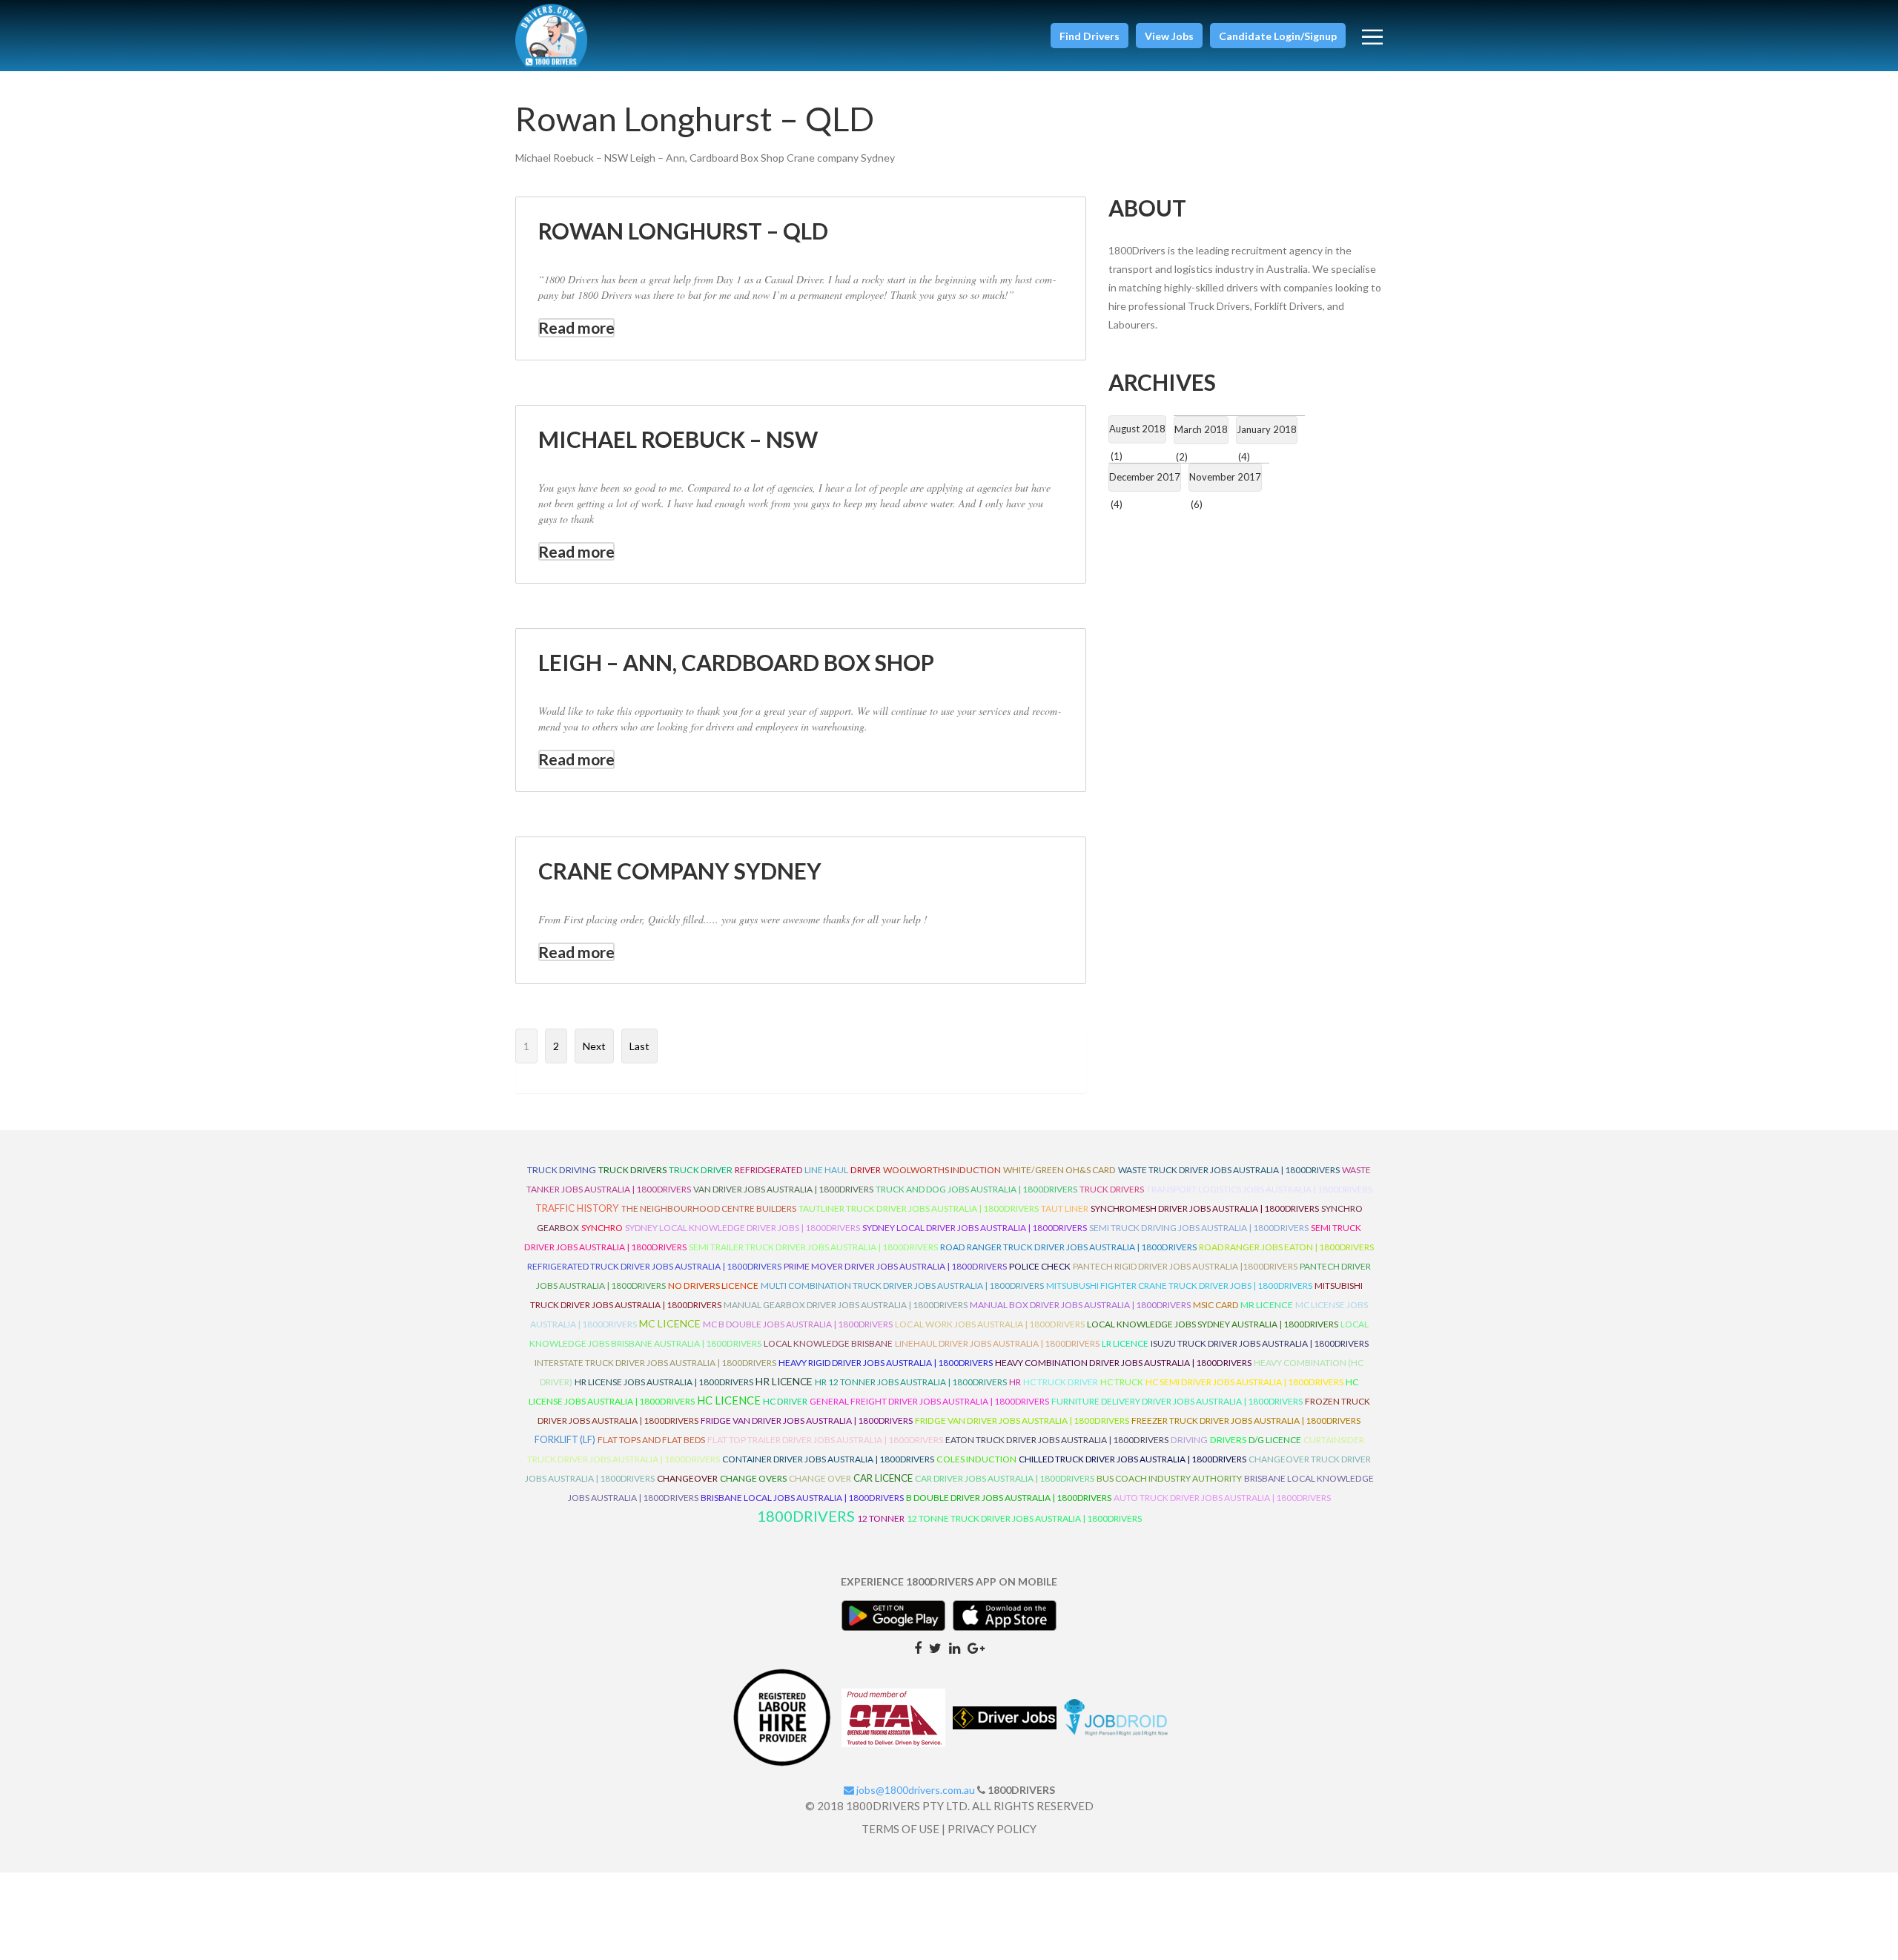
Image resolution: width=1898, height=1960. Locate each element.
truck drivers (632, 1170)
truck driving (562, 1170)
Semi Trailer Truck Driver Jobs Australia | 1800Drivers (813, 1247)
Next (594, 1046)
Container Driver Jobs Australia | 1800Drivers (828, 1459)
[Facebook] (918, 1647)
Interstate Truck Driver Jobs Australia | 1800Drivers (655, 1363)
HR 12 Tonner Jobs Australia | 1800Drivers (911, 1382)
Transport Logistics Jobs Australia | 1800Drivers (1259, 1189)
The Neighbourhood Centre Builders (709, 1208)
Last (639, 1046)
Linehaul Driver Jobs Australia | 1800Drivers (997, 1343)
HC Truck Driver (1061, 1382)
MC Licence (670, 1323)
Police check (1040, 1266)
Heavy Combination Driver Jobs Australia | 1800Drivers (1123, 1363)
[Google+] (976, 1647)
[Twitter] (935, 1647)
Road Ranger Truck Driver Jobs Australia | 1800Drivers (1068, 1247)
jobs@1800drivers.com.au (915, 1790)
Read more (576, 327)
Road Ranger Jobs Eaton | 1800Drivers (1286, 1247)
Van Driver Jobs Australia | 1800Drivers (783, 1189)
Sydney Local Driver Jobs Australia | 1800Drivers (975, 1228)
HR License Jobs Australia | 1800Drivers (664, 1382)
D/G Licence (1275, 1440)
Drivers (1228, 1440)
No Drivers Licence (713, 1286)
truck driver (701, 1170)
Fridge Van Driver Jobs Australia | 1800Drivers (807, 1420)
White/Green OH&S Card (1059, 1170)
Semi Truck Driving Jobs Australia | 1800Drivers (1199, 1228)
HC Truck (1122, 1382)
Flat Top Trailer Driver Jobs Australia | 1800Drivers (825, 1440)
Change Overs (753, 1478)
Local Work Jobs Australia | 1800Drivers (990, 1324)
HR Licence (784, 1381)
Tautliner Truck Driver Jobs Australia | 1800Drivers (919, 1208)
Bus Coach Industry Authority (1169, 1478)
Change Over (820, 1478)
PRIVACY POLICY (992, 1829)
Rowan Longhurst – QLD (683, 231)
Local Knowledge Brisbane (828, 1343)
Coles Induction (976, 1459)
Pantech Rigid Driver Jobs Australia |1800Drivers (1185, 1266)
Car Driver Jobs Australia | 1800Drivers (1005, 1478)
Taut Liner (1065, 1208)
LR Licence (1125, 1343)
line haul (826, 1170)
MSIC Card (1216, 1305)
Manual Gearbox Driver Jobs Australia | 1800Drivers (846, 1305)
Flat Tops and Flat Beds (651, 1440)
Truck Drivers (1112, 1189)
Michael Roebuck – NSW (678, 439)
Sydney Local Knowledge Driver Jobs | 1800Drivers (743, 1228)
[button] (1089, 36)
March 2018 (1201, 429)
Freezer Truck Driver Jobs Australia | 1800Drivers (1246, 1420)
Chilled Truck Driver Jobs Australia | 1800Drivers (1132, 1459)
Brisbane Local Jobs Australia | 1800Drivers (802, 1498)
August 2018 (1137, 429)
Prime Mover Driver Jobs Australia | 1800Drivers (895, 1266)
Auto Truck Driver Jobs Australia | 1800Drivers (1222, 1498)
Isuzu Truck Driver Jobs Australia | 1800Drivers (1260, 1343)
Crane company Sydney (680, 871)
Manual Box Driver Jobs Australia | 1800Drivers (1080, 1305)
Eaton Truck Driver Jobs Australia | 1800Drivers (1057, 1440)
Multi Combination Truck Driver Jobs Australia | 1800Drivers (902, 1286)
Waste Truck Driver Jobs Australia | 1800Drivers (1229, 1170)
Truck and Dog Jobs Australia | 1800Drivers (976, 1189)
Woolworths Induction (942, 1170)
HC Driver (785, 1401)
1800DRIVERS (806, 1516)
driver (866, 1170)
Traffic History (577, 1208)
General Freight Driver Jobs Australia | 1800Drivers (929, 1401)
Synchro (602, 1228)
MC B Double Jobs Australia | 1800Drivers (798, 1324)
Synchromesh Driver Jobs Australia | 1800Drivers (1205, 1208)
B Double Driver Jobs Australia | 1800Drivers (1009, 1498)
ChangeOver (687, 1478)
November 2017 (1225, 477)
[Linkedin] (955, 1647)
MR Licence (1267, 1305)
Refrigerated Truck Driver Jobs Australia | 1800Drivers (654, 1266)
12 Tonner (881, 1518)
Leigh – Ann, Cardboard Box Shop (736, 662)
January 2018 (1267, 429)
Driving (1189, 1440)
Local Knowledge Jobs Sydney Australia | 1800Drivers (1213, 1324)
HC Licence (729, 1400)
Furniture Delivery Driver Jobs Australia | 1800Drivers (1177, 1401)
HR (1015, 1382)
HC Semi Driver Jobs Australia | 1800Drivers (1244, 1382)
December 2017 (1145, 477)
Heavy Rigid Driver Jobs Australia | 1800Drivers (886, 1363)
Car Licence (883, 1478)
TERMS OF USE (900, 1829)
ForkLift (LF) (565, 1440)
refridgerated (768, 1170)
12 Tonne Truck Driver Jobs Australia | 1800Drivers (1024, 1518)
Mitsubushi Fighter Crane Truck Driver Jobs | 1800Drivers (1179, 1286)
